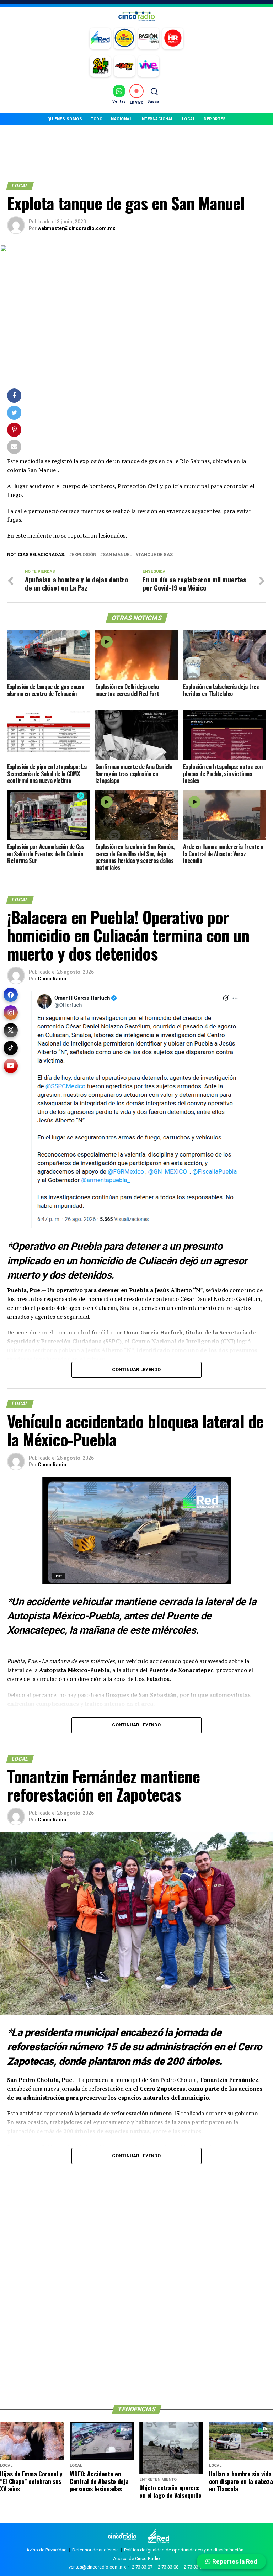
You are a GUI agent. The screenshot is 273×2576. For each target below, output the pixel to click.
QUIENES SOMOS (65, 119)
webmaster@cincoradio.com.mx (76, 228)
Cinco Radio (52, 979)
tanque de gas (156, 555)
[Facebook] (11, 995)
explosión (84, 555)
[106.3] (149, 66)
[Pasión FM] (149, 38)
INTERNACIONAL (157, 119)
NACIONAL (121, 119)
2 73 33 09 (194, 2567)
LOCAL (189, 119)
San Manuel (117, 555)
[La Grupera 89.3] (124, 38)
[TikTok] (11, 1048)
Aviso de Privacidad (47, 2550)
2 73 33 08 (168, 2567)
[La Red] (100, 38)
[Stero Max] (124, 66)
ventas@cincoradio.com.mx (97, 2567)
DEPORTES (215, 119)
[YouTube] (11, 1066)
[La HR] (173, 38)
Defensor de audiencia (95, 2550)
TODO (97, 119)
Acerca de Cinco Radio (136, 2558)
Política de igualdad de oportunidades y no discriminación (184, 2550)
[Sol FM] (100, 66)
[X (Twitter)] (11, 1030)
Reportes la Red (234, 2561)
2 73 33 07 (142, 2567)
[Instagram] (11, 1012)
